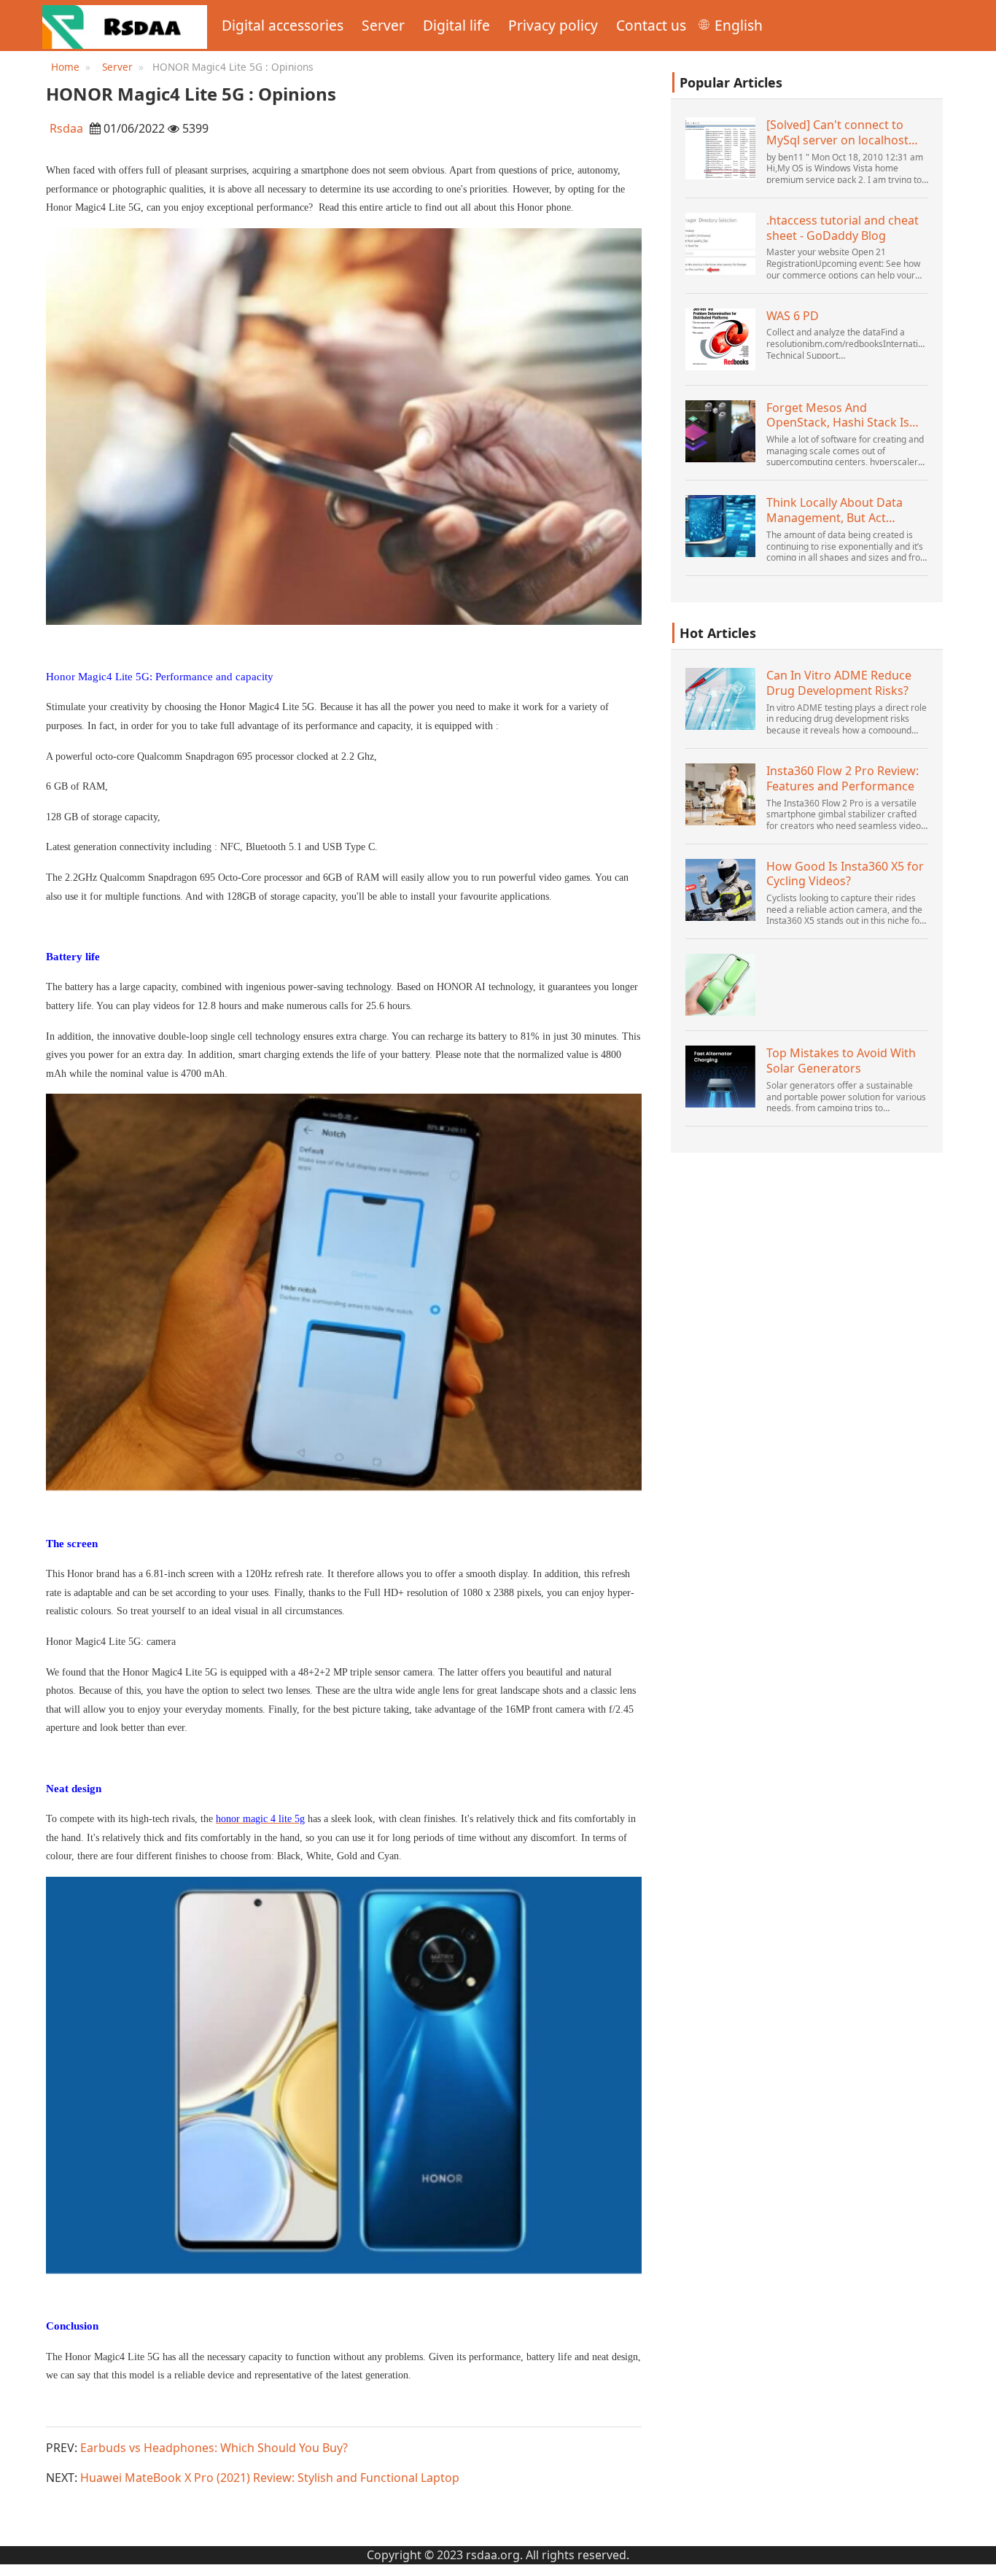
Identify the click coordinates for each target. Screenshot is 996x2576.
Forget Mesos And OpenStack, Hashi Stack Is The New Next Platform (838, 416)
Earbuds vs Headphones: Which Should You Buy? (214, 2448)
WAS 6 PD (793, 316)
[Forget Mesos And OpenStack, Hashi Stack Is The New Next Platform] (720, 431)
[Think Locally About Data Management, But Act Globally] (720, 526)
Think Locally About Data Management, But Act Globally (834, 510)
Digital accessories (283, 25)
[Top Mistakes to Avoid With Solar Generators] (720, 1077)
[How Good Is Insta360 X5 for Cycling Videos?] (720, 890)
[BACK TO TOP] (977, 2557)
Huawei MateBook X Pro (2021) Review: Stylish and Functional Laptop (270, 2478)
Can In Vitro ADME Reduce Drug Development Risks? (839, 683)
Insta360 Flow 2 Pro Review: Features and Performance (843, 779)
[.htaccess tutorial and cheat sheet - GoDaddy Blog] (720, 244)
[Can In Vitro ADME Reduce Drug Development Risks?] (720, 699)
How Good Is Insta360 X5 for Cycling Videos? (845, 874)
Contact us (651, 25)
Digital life (456, 25)
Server (383, 25)
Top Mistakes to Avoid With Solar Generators (841, 1061)
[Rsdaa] (125, 26)
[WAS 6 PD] (720, 339)
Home (65, 67)
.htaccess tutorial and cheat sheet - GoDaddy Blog (843, 228)
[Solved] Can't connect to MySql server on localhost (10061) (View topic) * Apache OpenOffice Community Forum (847, 133)
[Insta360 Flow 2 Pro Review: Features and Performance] (720, 794)
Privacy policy (553, 25)
